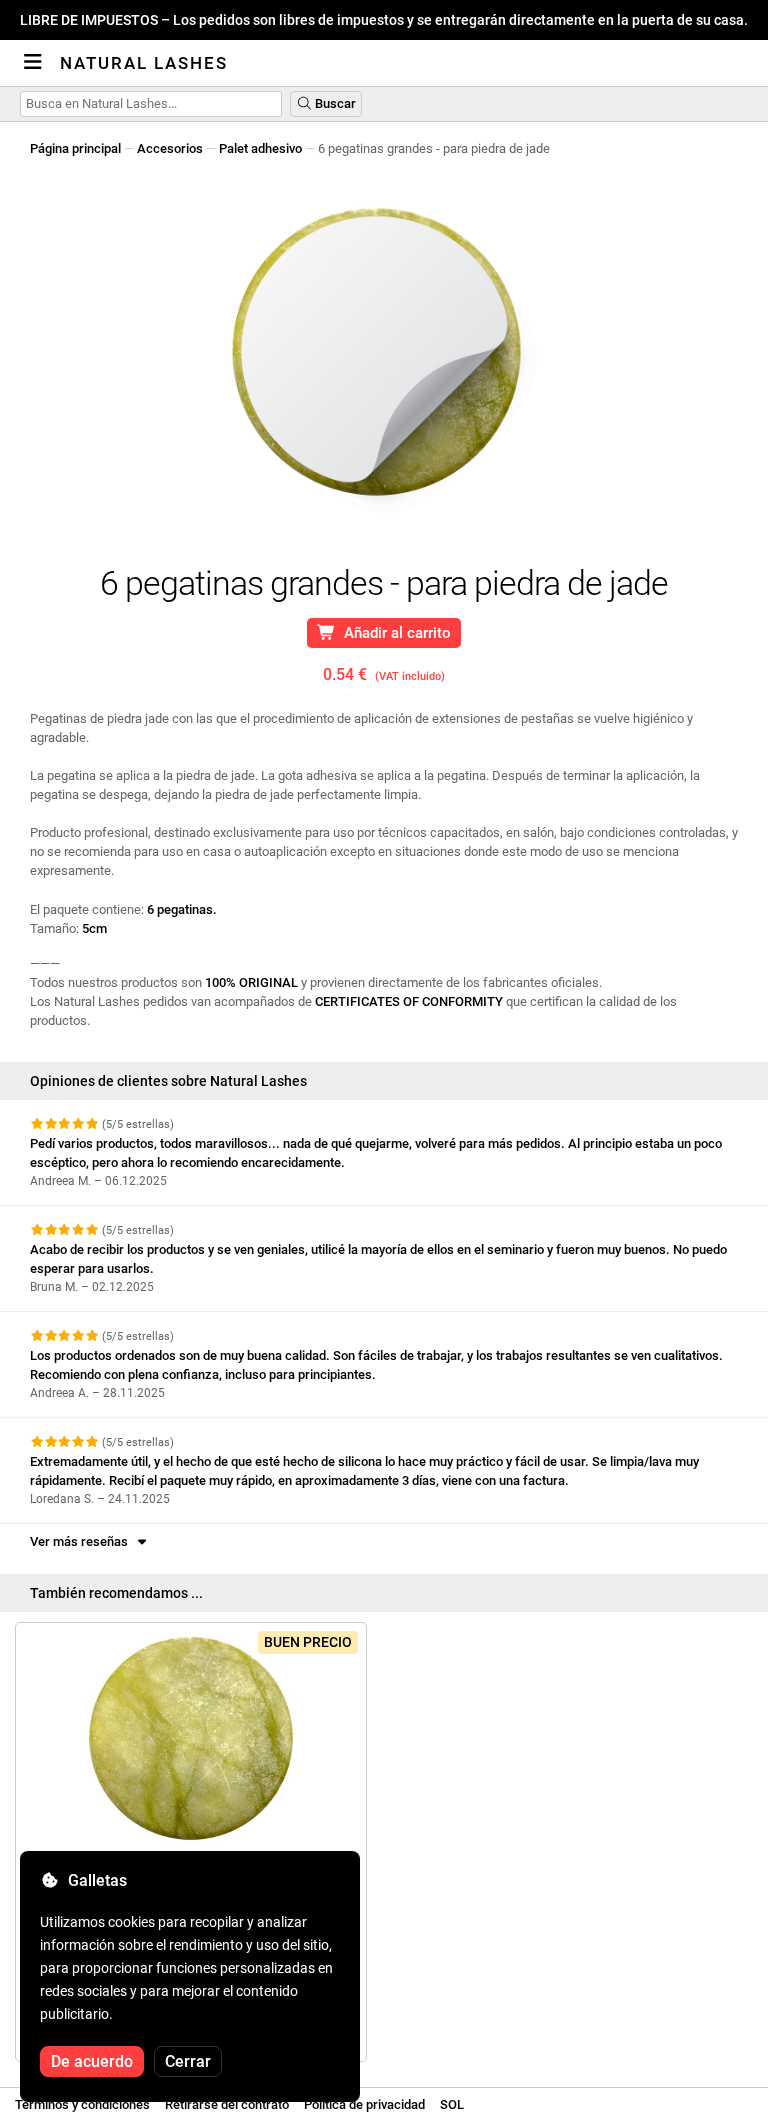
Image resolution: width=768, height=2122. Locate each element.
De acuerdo (92, 2061)
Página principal (75, 148)
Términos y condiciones (82, 2104)
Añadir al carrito (393, 633)
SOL (452, 2104)
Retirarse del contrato (227, 2104)
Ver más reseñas (82, 1541)
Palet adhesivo (260, 148)
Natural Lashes (144, 63)
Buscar (334, 103)
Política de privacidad (364, 2104)
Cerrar (188, 2061)
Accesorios (170, 148)
